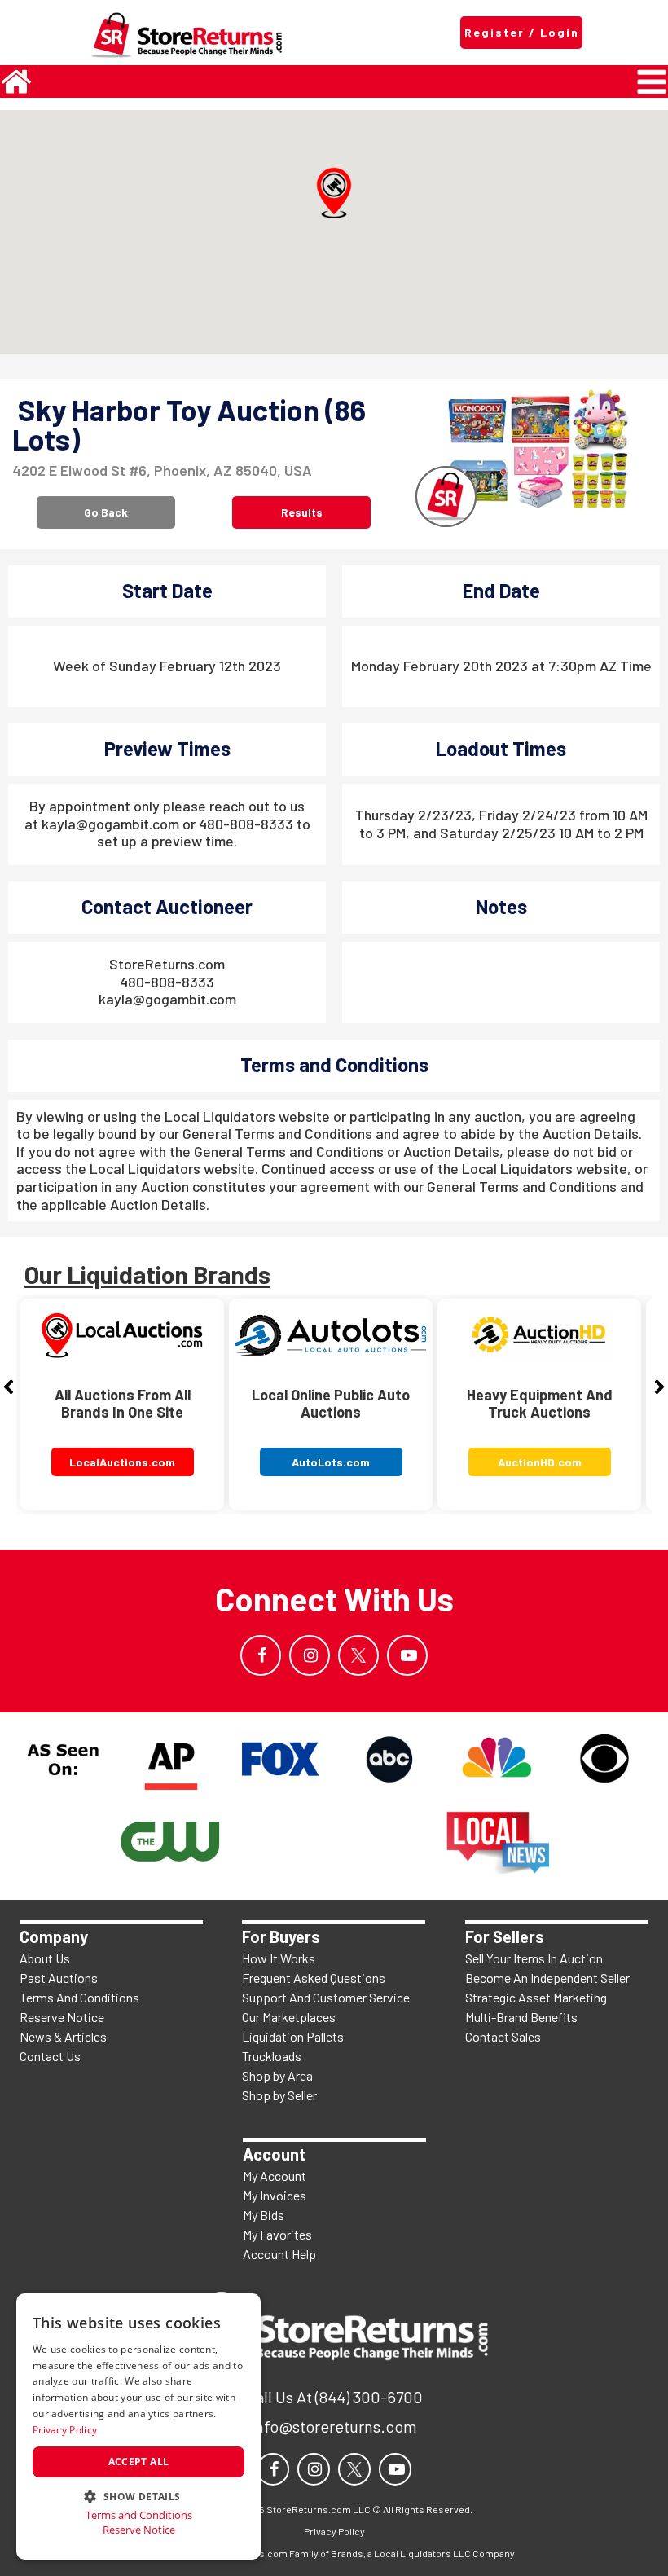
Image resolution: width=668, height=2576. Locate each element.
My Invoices (275, 2195)
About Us (45, 1958)
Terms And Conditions (79, 1997)
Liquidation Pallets (293, 2036)
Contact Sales (503, 2036)
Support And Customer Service (326, 1997)
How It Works (279, 1958)
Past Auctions (59, 1978)
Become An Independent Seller (547, 1978)
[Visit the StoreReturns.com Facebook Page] (261, 1655)
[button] (334, 193)
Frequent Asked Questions (314, 1978)
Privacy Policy (65, 2430)
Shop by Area (277, 2075)
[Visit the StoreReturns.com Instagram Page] (310, 1655)
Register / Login (522, 32)
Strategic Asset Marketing (536, 1997)
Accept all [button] (139, 2462)
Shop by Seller (279, 2095)
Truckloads (272, 2056)
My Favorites (277, 2234)
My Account (275, 2176)
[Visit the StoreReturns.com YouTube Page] (407, 1655)
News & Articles (63, 2036)
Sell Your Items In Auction (534, 1958)
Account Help (279, 2254)
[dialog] (138, 2427)
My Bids (264, 2215)
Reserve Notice (62, 2017)
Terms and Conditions (139, 2515)
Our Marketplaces (289, 2017)
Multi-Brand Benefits (521, 2017)
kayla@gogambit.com (167, 999)
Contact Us (50, 2056)
